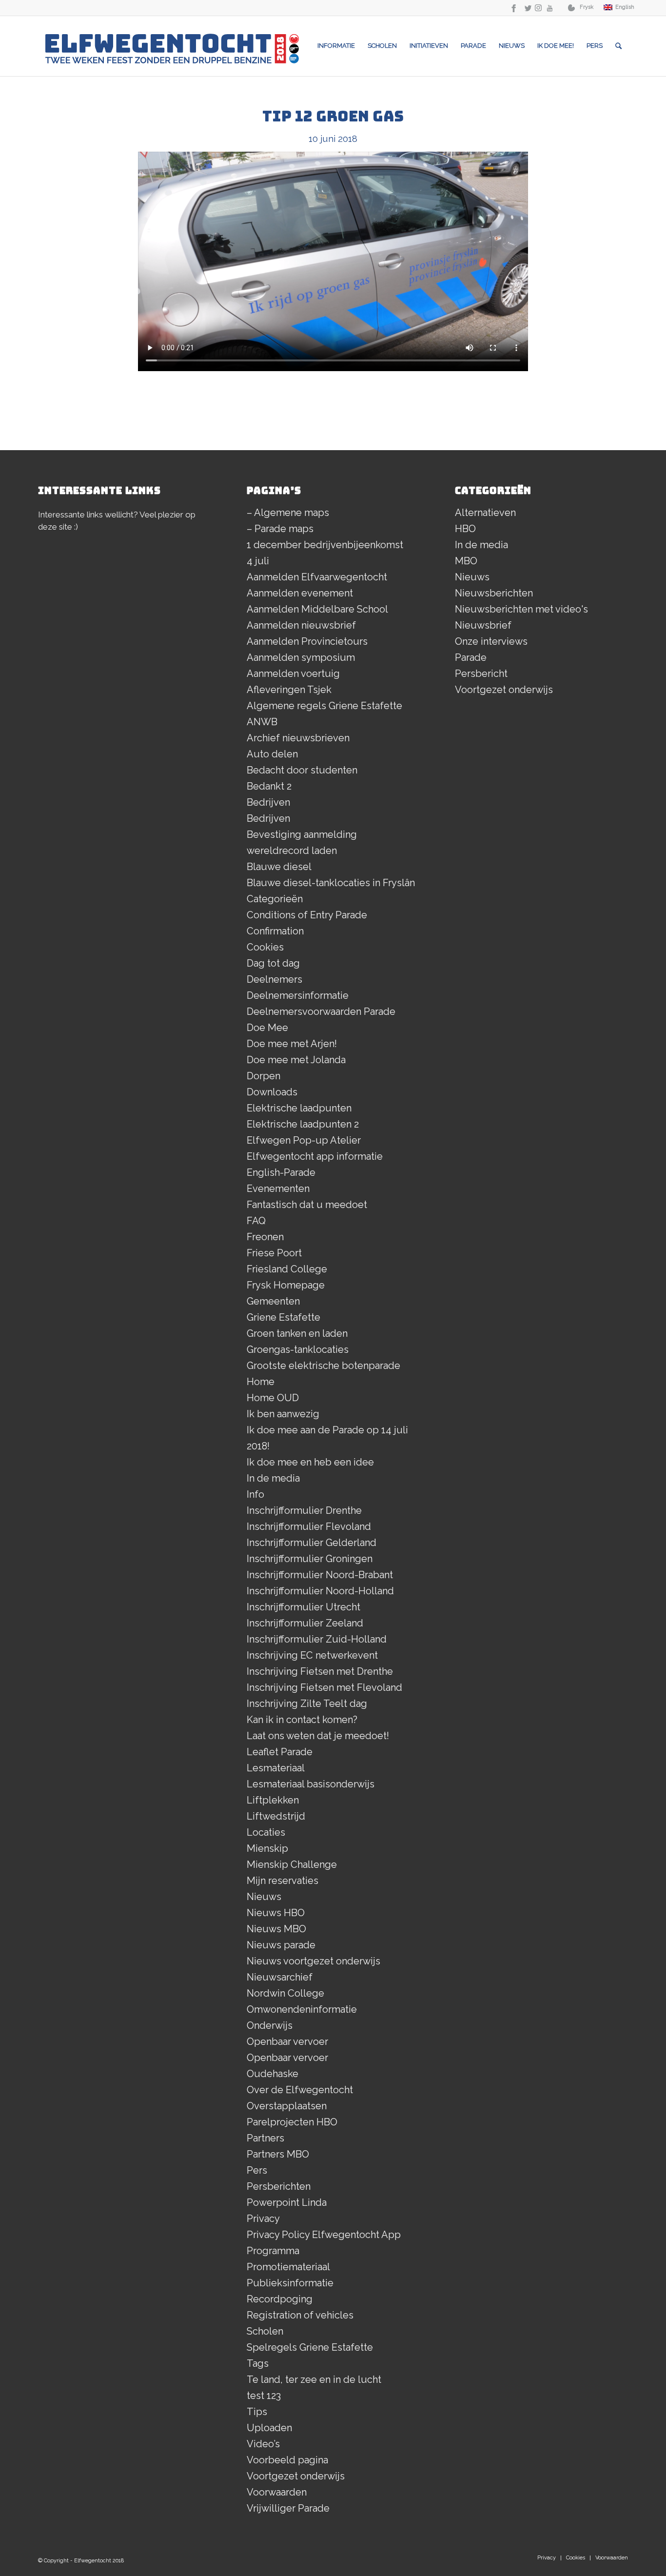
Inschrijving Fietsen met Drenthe (320, 1671)
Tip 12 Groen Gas (333, 116)
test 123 (264, 2396)
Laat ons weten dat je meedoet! (318, 1736)
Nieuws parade (281, 1945)
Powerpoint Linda (287, 2202)
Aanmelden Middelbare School (317, 609)
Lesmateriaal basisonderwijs (311, 1784)
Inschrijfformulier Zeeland (305, 1623)
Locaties (266, 1832)
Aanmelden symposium (301, 657)
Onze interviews (491, 641)
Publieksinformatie (290, 2283)
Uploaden (269, 2428)
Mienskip (267, 1848)
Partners (265, 2138)
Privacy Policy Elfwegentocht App (324, 2235)
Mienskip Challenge (292, 1864)
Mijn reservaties (283, 1881)
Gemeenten (273, 1301)
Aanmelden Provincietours (307, 641)
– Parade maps (280, 529)
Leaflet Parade (280, 1752)
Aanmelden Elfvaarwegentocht (317, 577)
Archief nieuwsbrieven (298, 738)
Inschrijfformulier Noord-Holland (320, 1591)
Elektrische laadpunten (299, 1108)
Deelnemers (274, 979)
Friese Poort (274, 1253)
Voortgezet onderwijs (296, 2476)
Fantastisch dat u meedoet (307, 1205)
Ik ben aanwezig (283, 1414)
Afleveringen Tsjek (289, 690)
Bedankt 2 (269, 786)
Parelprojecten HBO (292, 2122)
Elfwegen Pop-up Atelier (304, 1140)
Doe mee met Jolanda (296, 1060)
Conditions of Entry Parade (307, 915)
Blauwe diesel (279, 867)
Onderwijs (270, 2025)
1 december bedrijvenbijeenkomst (325, 545)
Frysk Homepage (286, 1285)
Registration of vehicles (300, 2315)
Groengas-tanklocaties (298, 1349)
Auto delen (272, 754)
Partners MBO (278, 2154)
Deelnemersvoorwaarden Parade (321, 1011)
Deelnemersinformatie (298, 995)
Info (255, 1494)
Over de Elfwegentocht (300, 2090)
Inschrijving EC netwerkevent (312, 1655)
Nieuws (264, 1897)
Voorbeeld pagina (287, 2460)
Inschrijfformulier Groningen (310, 1559)
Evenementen (278, 1189)
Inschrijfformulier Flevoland (309, 1526)
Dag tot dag (273, 963)
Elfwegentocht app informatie (315, 1156)
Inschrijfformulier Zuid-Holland (317, 1639)
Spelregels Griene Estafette (310, 2347)
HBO (465, 529)
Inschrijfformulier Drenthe (304, 1510)
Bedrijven (268, 802)
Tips (257, 2412)
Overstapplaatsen (287, 2106)
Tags (258, 2363)
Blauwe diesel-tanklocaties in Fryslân (331, 883)
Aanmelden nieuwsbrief (301, 625)
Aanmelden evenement (300, 593)
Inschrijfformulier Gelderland (312, 1543)
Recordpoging (280, 2299)
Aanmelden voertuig (293, 674)
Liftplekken (273, 1800)
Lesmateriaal (276, 1768)
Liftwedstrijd (276, 1816)
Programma (273, 2251)
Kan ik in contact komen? (302, 1720)
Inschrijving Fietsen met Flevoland (324, 1687)
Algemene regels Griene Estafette (324, 706)
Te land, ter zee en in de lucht (314, 2379)
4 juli (258, 561)
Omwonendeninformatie (302, 2009)
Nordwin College (285, 1993)
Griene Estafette (284, 1317)
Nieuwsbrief (483, 625)
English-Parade (281, 1172)
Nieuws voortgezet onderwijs (313, 1961)
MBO (466, 561)
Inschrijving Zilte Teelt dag (307, 1704)
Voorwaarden (277, 2492)
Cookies (265, 947)
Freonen (265, 1237)
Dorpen (264, 1076)
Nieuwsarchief (280, 1977)
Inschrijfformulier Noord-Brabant (320, 1575)
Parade (471, 657)
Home (261, 1382)
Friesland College (287, 1269)
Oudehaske (273, 2074)
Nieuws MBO (276, 1929)
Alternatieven (485, 513)
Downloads (272, 1092)
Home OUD (273, 1398)
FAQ (256, 1221)
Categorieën (275, 899)
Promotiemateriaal (288, 2267)
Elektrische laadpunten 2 (303, 1124)
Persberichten (279, 2186)
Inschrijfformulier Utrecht (304, 1607)
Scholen (265, 2331)
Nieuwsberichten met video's (521, 609)
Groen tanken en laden (297, 1333)
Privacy (263, 2219)
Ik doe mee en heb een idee (310, 1462)
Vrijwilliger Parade (288, 2508)
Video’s (263, 2444)
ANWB (262, 722)
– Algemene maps (288, 513)
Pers (257, 2170)
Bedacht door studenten (302, 770)
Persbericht (481, 674)
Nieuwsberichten (494, 593)
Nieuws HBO (276, 1913)
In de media (273, 1478)
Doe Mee (267, 1028)
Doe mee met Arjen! (292, 1044)
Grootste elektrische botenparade (323, 1366)
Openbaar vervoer (287, 2041)
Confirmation (275, 931)
